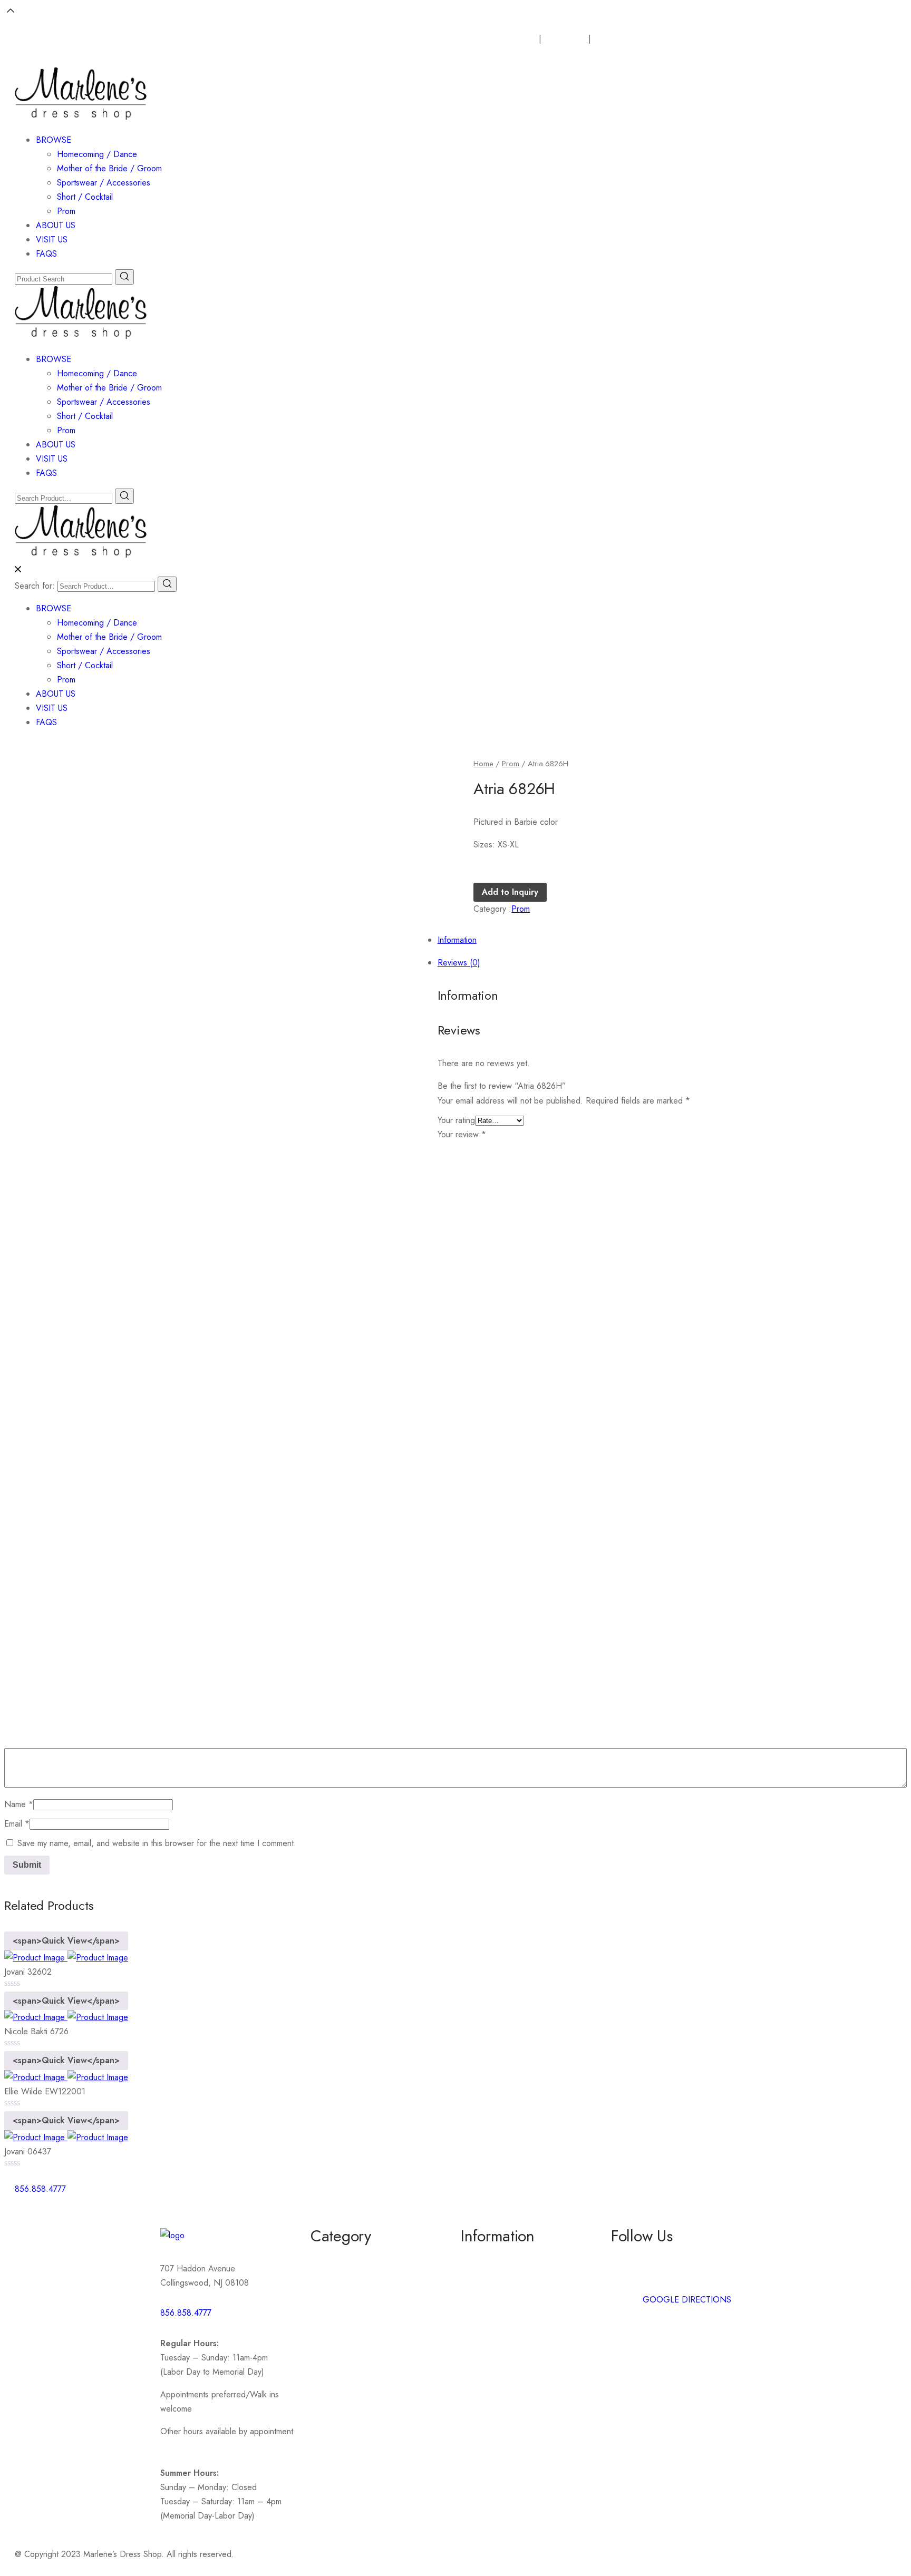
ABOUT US (56, 225)
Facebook (629, 2258)
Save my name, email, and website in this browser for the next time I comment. (157, 1843)
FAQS (46, 254)
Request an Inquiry (503, 39)
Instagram (628, 2277)
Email (17, 1824)
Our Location (626, 39)
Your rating (456, 1120)
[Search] (167, 584)
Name (19, 1804)
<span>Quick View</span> (66, 1941)
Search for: (35, 586)
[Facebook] (474, 2195)
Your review (462, 1134)
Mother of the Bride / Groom (109, 168)
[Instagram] (503, 2195)
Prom (66, 211)
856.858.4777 (186, 2313)
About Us (569, 39)
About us (477, 2258)
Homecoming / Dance (97, 154)
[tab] (466, 852)
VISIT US (52, 240)
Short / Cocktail (85, 197)
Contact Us (480, 2277)
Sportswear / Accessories (104, 183)
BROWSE (54, 140)
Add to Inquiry (510, 892)
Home (483, 764)
